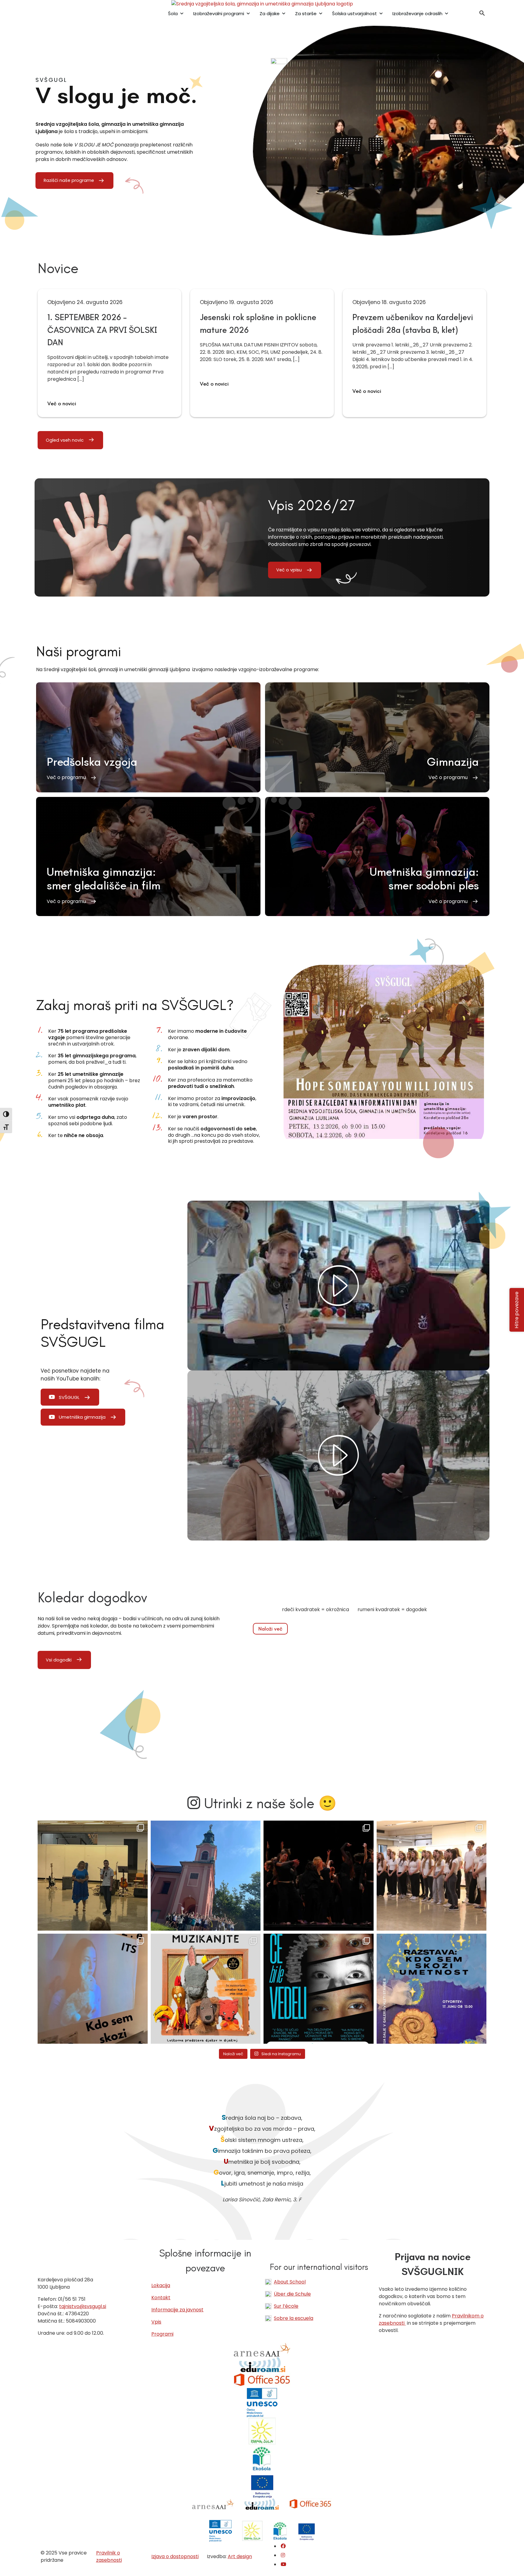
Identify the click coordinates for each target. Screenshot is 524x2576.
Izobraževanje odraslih (417, 13)
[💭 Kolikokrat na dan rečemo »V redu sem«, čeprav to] (319, 1989)
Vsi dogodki (59, 1660)
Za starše (306, 13)
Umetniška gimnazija (82, 1417)
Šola (173, 13)
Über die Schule (292, 2294)
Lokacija (161, 2285)
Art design (240, 2556)
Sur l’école (286, 2306)
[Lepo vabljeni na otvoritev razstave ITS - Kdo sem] (432, 1989)
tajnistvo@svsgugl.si (83, 2306)
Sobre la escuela (294, 2318)
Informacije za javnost (177, 2310)
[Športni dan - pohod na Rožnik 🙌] (206, 1876)
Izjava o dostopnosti (175, 2556)
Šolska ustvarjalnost (354, 13)
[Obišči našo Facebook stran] (283, 2546)
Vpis (156, 2322)
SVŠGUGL (69, 1397)
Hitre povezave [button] (517, 1310)
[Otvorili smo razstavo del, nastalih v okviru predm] (93, 1989)
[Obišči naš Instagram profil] (283, 2555)
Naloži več (270, 1629)
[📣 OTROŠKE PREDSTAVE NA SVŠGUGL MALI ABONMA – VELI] (206, 1989)
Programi (162, 2334)
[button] (482, 15)
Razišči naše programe (69, 180)
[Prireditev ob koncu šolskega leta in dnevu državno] (93, 1876)
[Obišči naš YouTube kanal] (284, 2564)
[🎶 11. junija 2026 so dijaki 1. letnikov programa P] (432, 1876)
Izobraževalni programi (219, 13)
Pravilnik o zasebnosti (109, 2556)
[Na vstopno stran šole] (262, 4)
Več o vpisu (289, 570)
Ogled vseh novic (65, 440)
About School (290, 2282)
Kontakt (161, 2298)
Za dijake (270, 13)
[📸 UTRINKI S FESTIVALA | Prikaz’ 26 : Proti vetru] (319, 1876)
